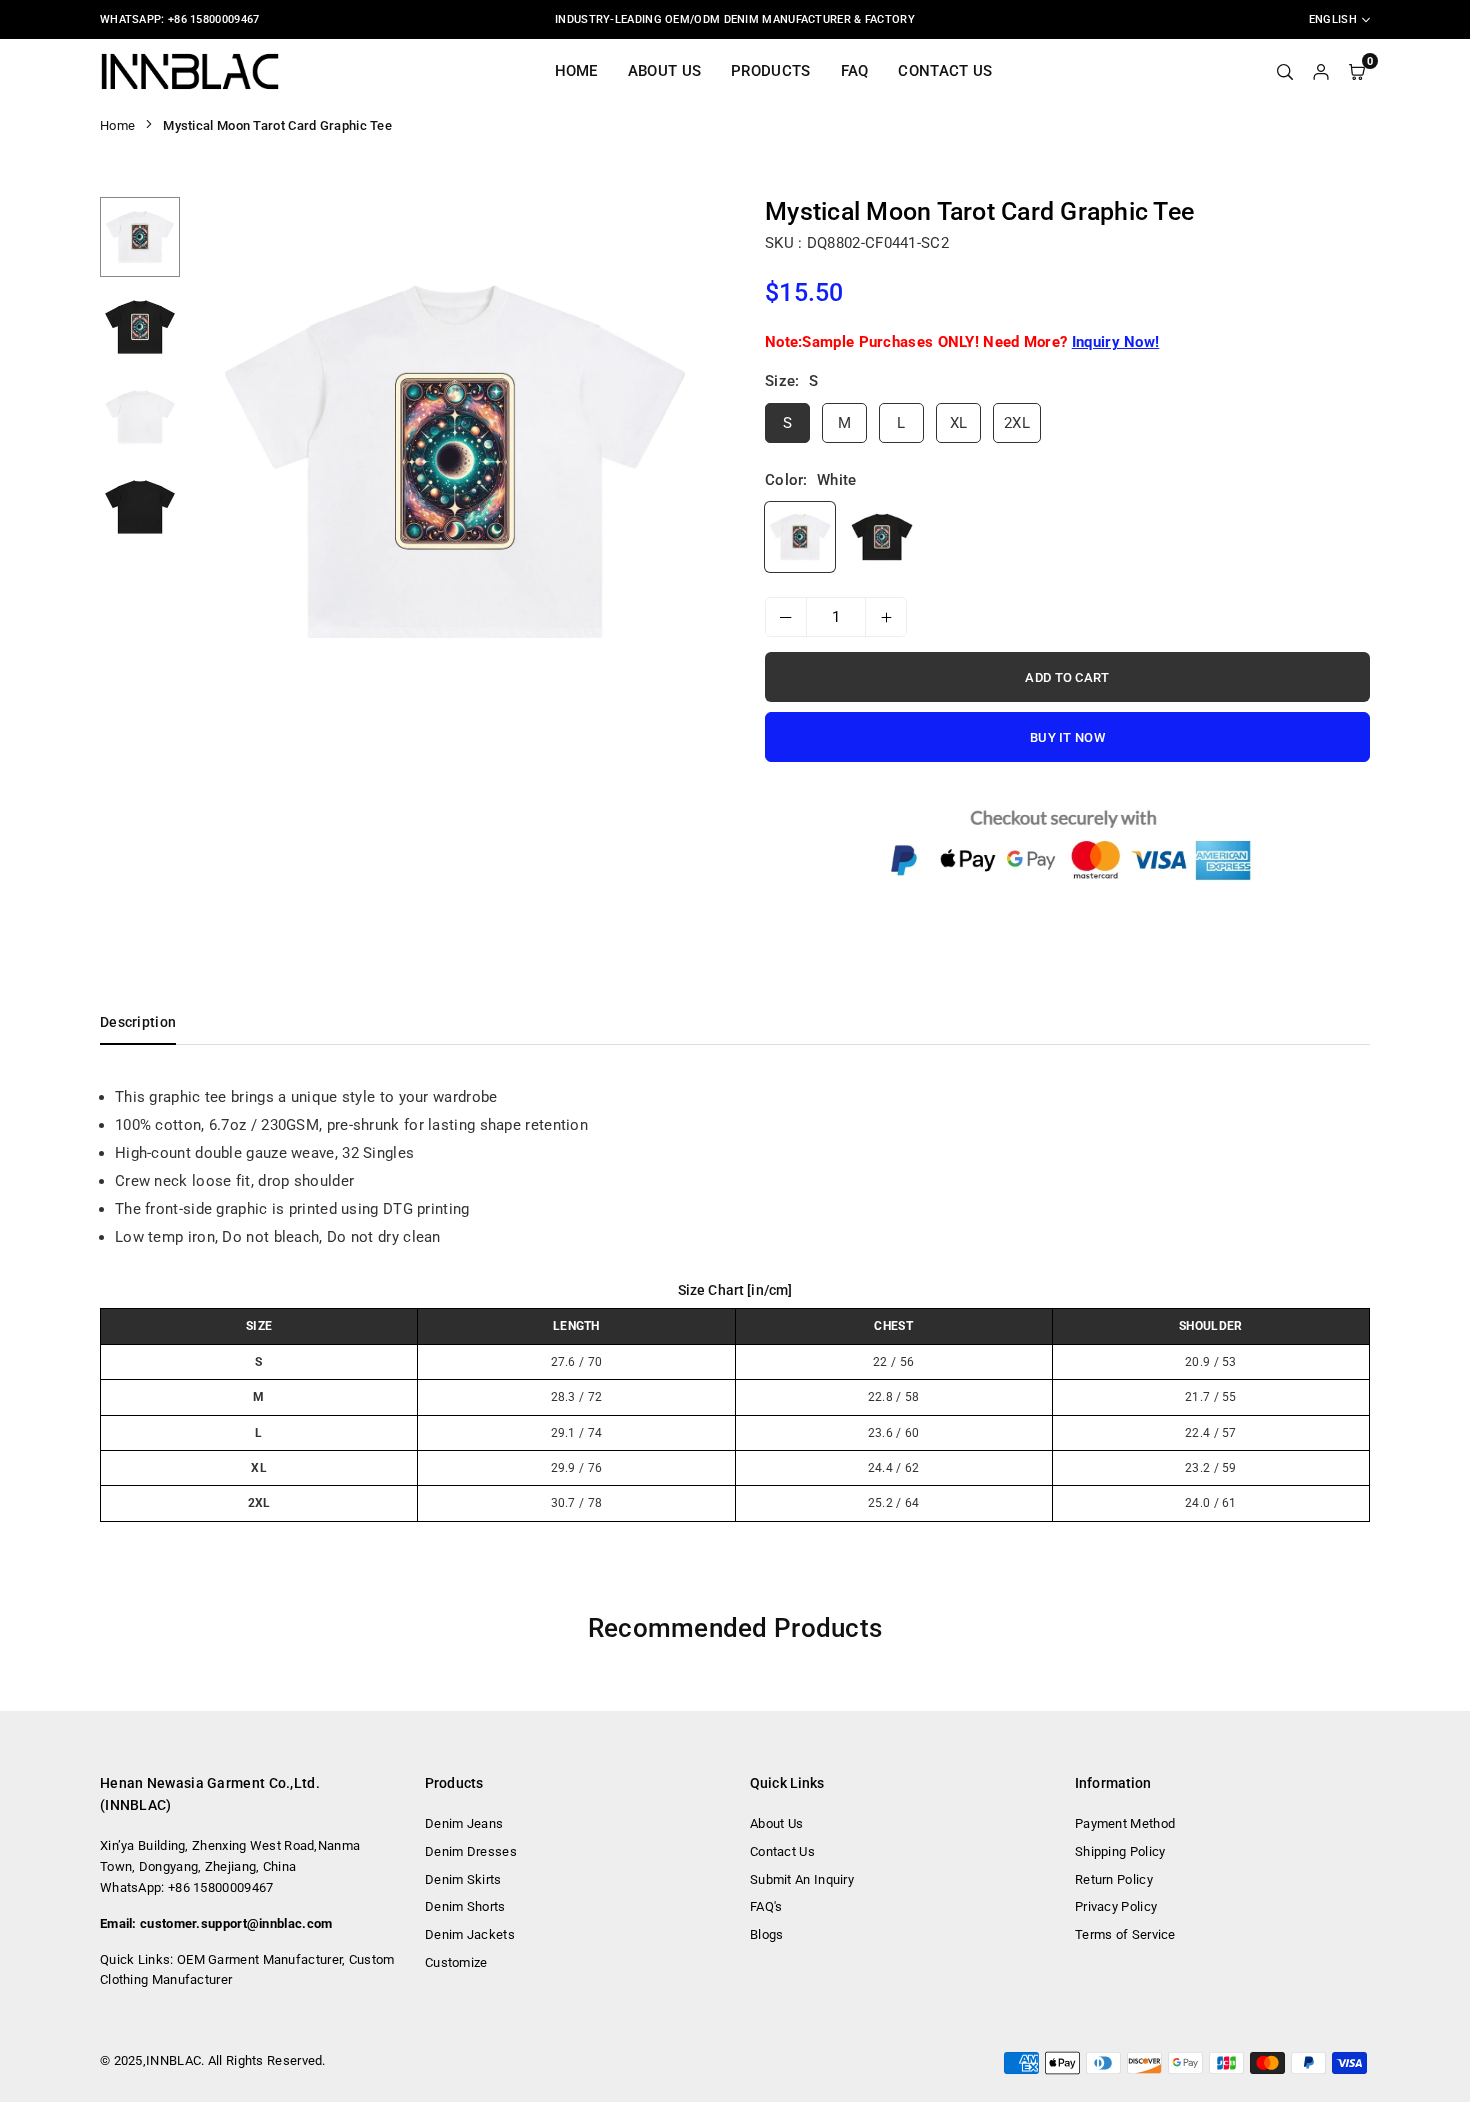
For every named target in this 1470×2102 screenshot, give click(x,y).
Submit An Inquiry (802, 1879)
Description (138, 1022)
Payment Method (1125, 1823)
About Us (664, 71)
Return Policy (1114, 1879)
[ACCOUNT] (1321, 71)
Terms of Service (1125, 1934)
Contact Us (945, 71)
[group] (455, 462)
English (1333, 19)
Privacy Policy (1116, 1906)
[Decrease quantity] (786, 617)
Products (770, 71)
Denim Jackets (470, 1934)
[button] (692, 463)
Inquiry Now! (1116, 342)
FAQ (855, 71)
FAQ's (766, 1906)
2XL (1017, 423)
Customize (456, 1962)
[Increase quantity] (886, 617)
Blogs (767, 1934)
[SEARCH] (1285, 71)
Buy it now (1067, 737)
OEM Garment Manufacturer (259, 1959)
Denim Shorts (465, 1906)
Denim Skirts (463, 1879)
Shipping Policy (1120, 1851)
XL (959, 423)
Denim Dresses (471, 1851)
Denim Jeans (464, 1823)
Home (576, 71)
